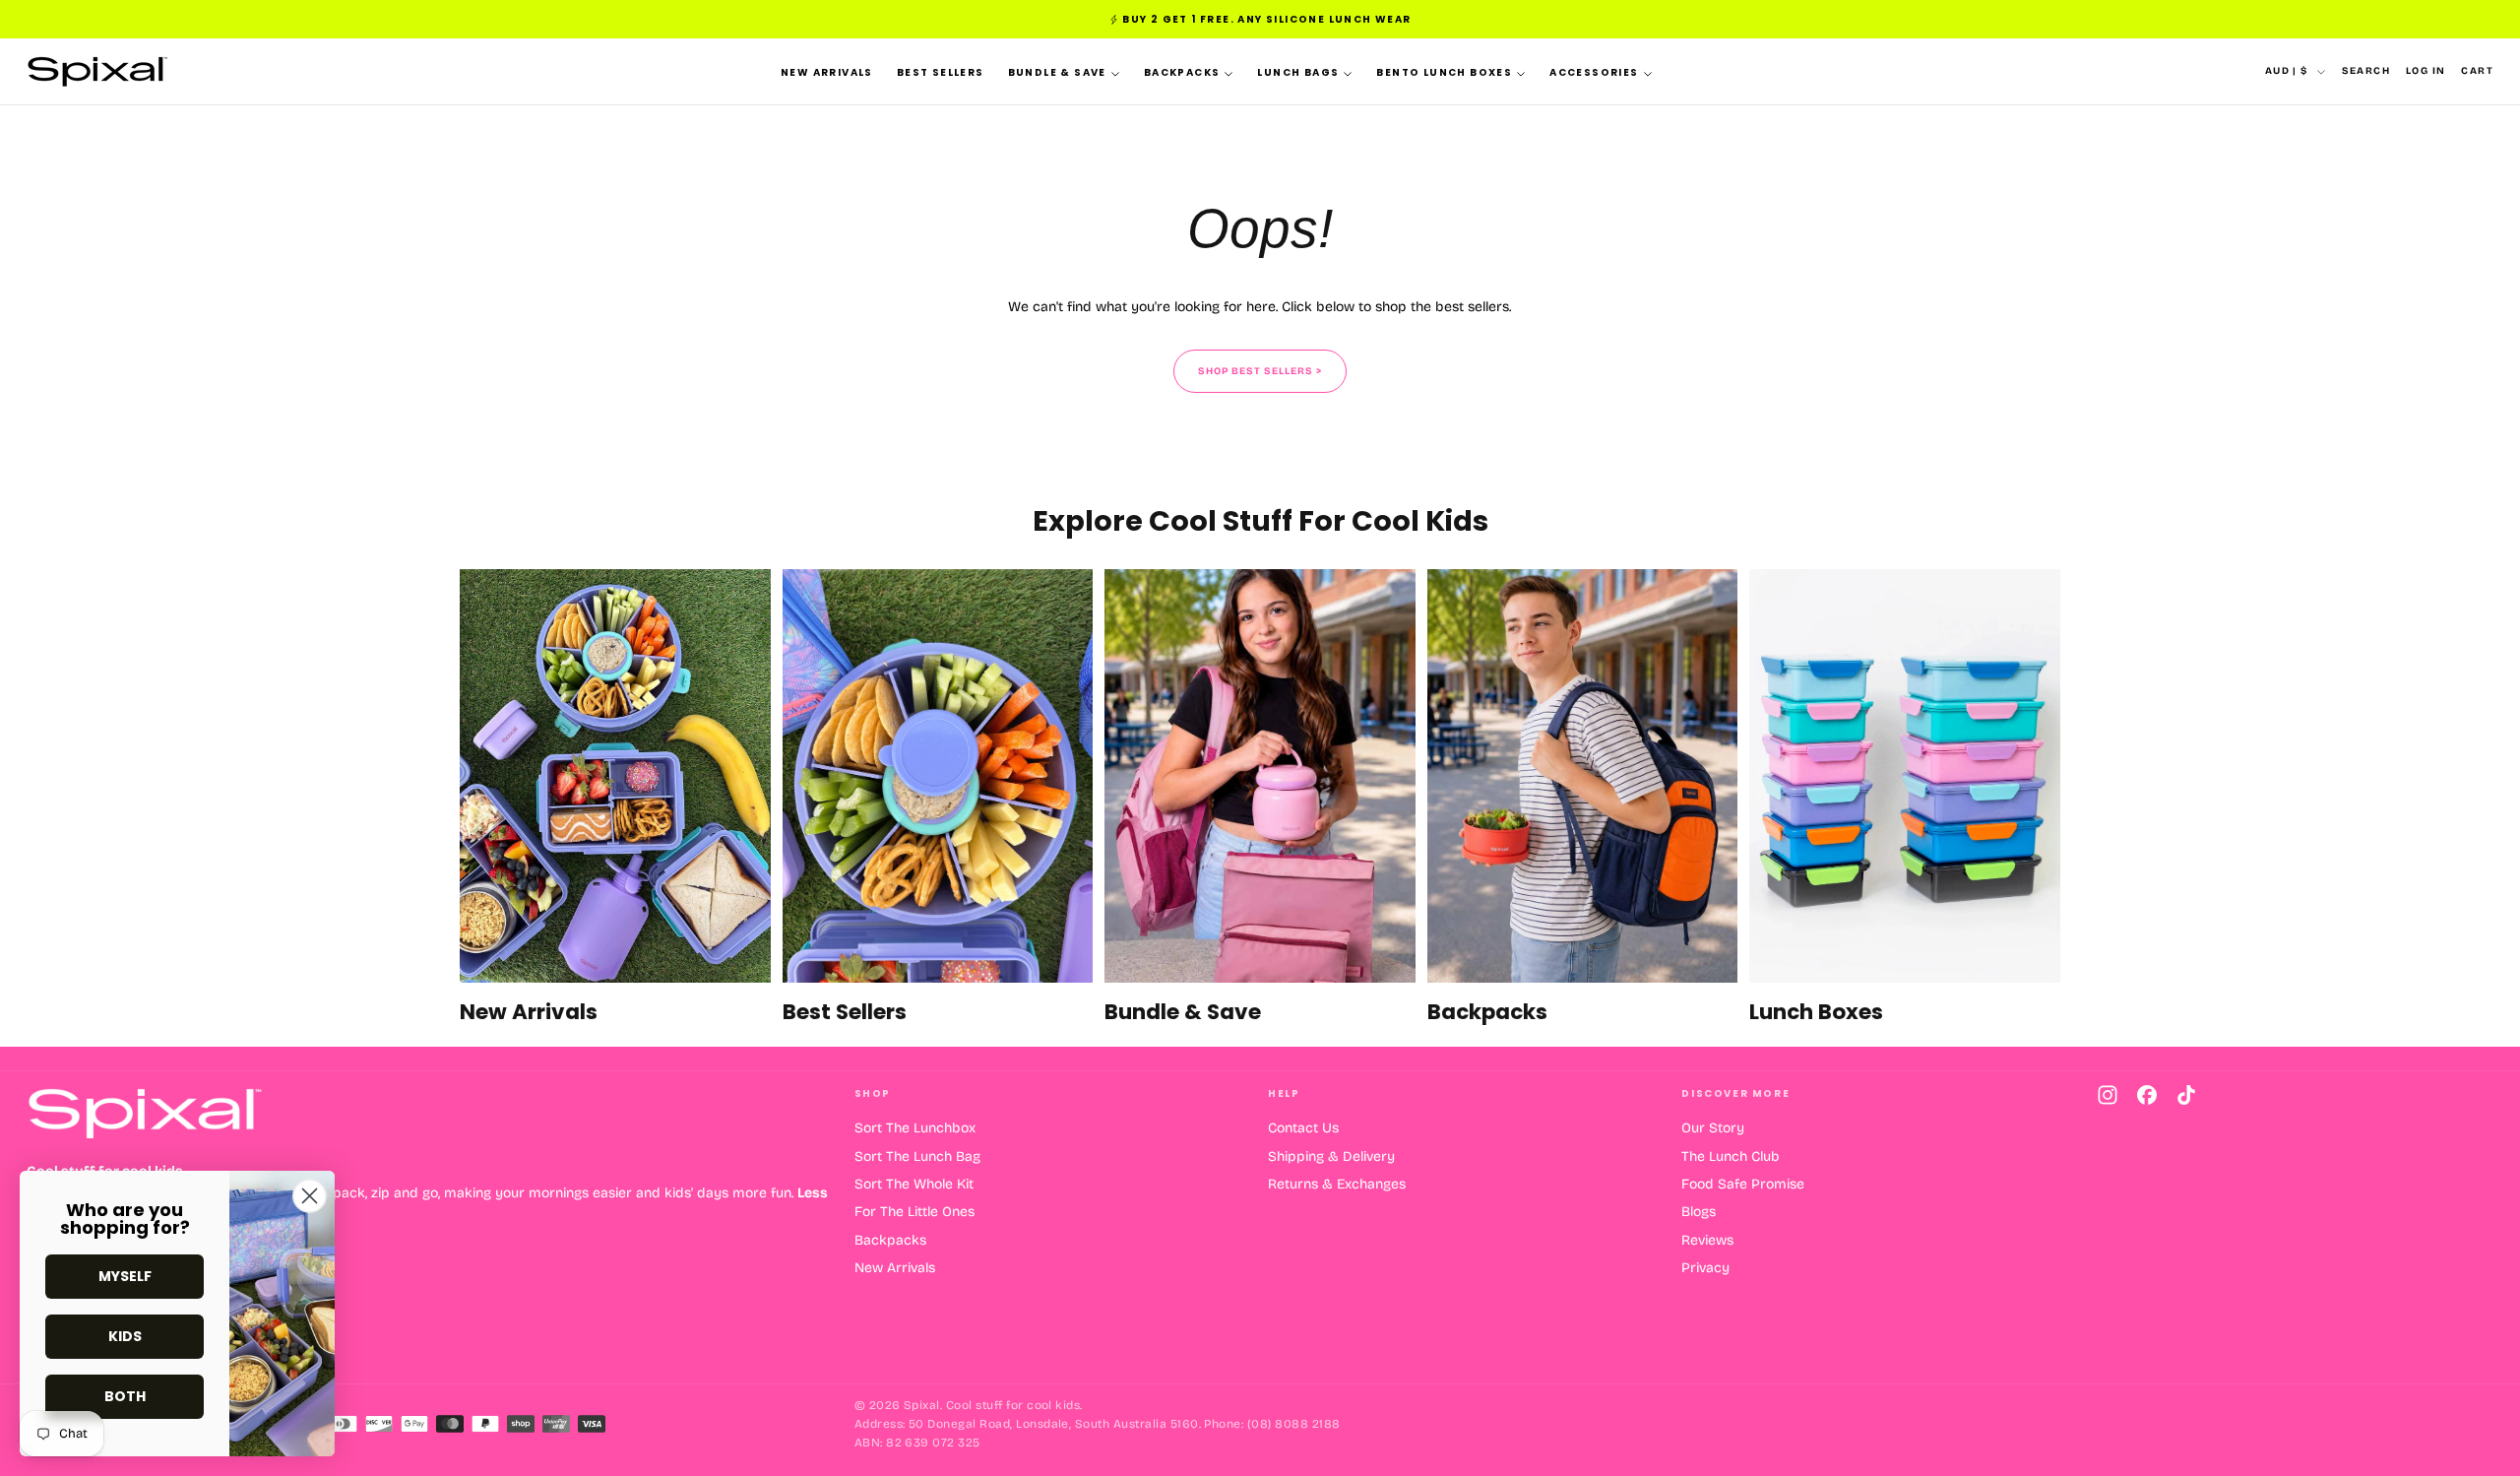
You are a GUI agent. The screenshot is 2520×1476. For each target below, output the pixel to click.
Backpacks (1182, 72)
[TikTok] (2186, 1095)
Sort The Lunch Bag (917, 1156)
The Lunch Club (1731, 1156)
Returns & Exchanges (1337, 1184)
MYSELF (125, 1276)
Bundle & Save (1057, 72)
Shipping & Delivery (1331, 1156)
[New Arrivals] (615, 798)
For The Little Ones (914, 1212)
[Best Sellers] (938, 798)
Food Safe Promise (1743, 1184)
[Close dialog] (310, 1196)
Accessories (1594, 72)
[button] (2366, 71)
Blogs (1699, 1212)
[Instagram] (2108, 1095)
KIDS (125, 1336)
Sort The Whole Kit (914, 1184)
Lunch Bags (1298, 72)
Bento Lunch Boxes (1444, 72)
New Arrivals (827, 72)
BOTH (125, 1396)
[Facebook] (2147, 1095)
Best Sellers (941, 72)
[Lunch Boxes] (1905, 798)
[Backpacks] (1583, 798)
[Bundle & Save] (1260, 798)
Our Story (1713, 1128)
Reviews (1707, 1240)
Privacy (1705, 1268)
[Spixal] (145, 1113)
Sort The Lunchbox (915, 1128)
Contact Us (1303, 1128)
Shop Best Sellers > (1260, 371)
